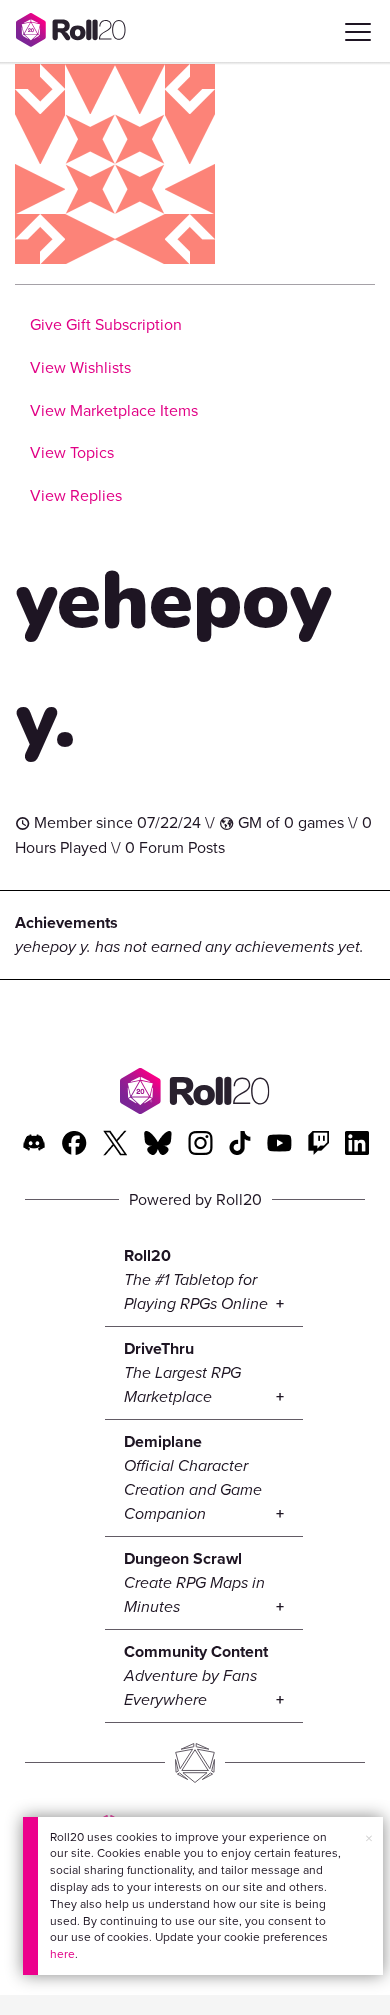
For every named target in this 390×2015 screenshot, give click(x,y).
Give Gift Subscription (106, 324)
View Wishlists (80, 367)
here (62, 1954)
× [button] (369, 1838)
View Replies (76, 495)
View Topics (72, 452)
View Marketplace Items (114, 410)
